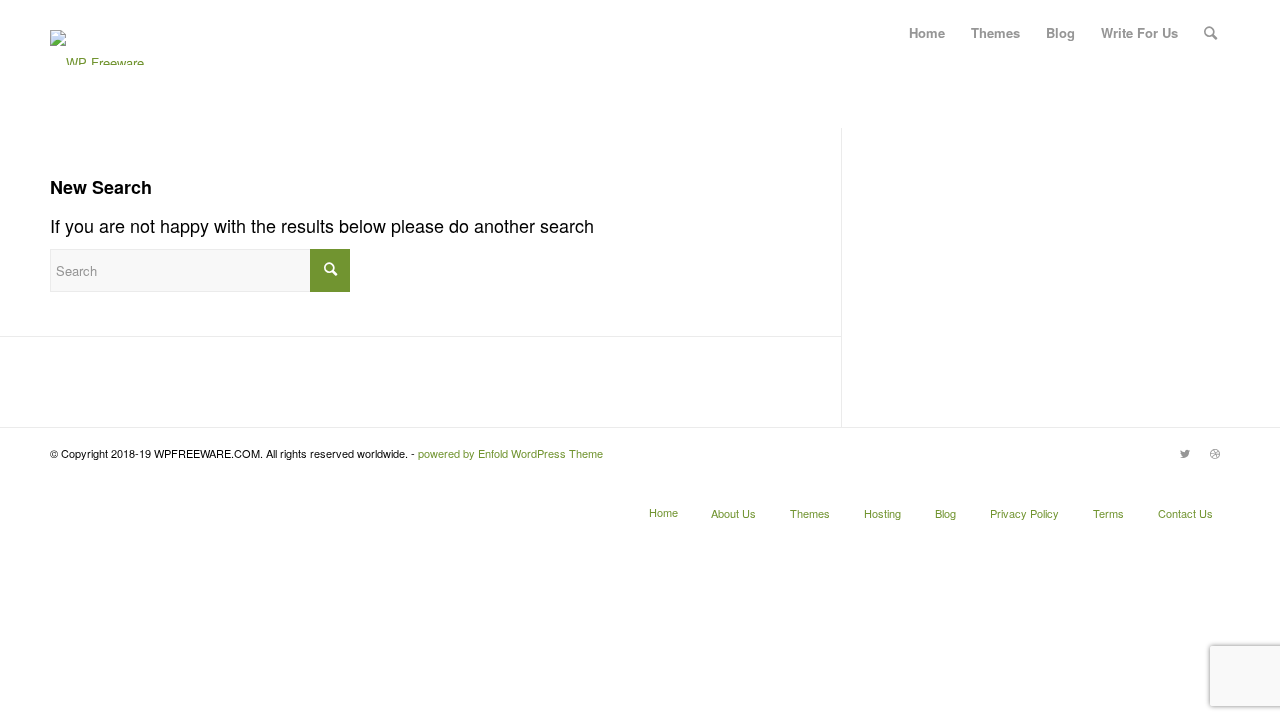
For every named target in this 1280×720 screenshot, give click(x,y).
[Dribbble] (1215, 453)
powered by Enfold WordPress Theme (510, 453)
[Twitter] (1185, 453)
